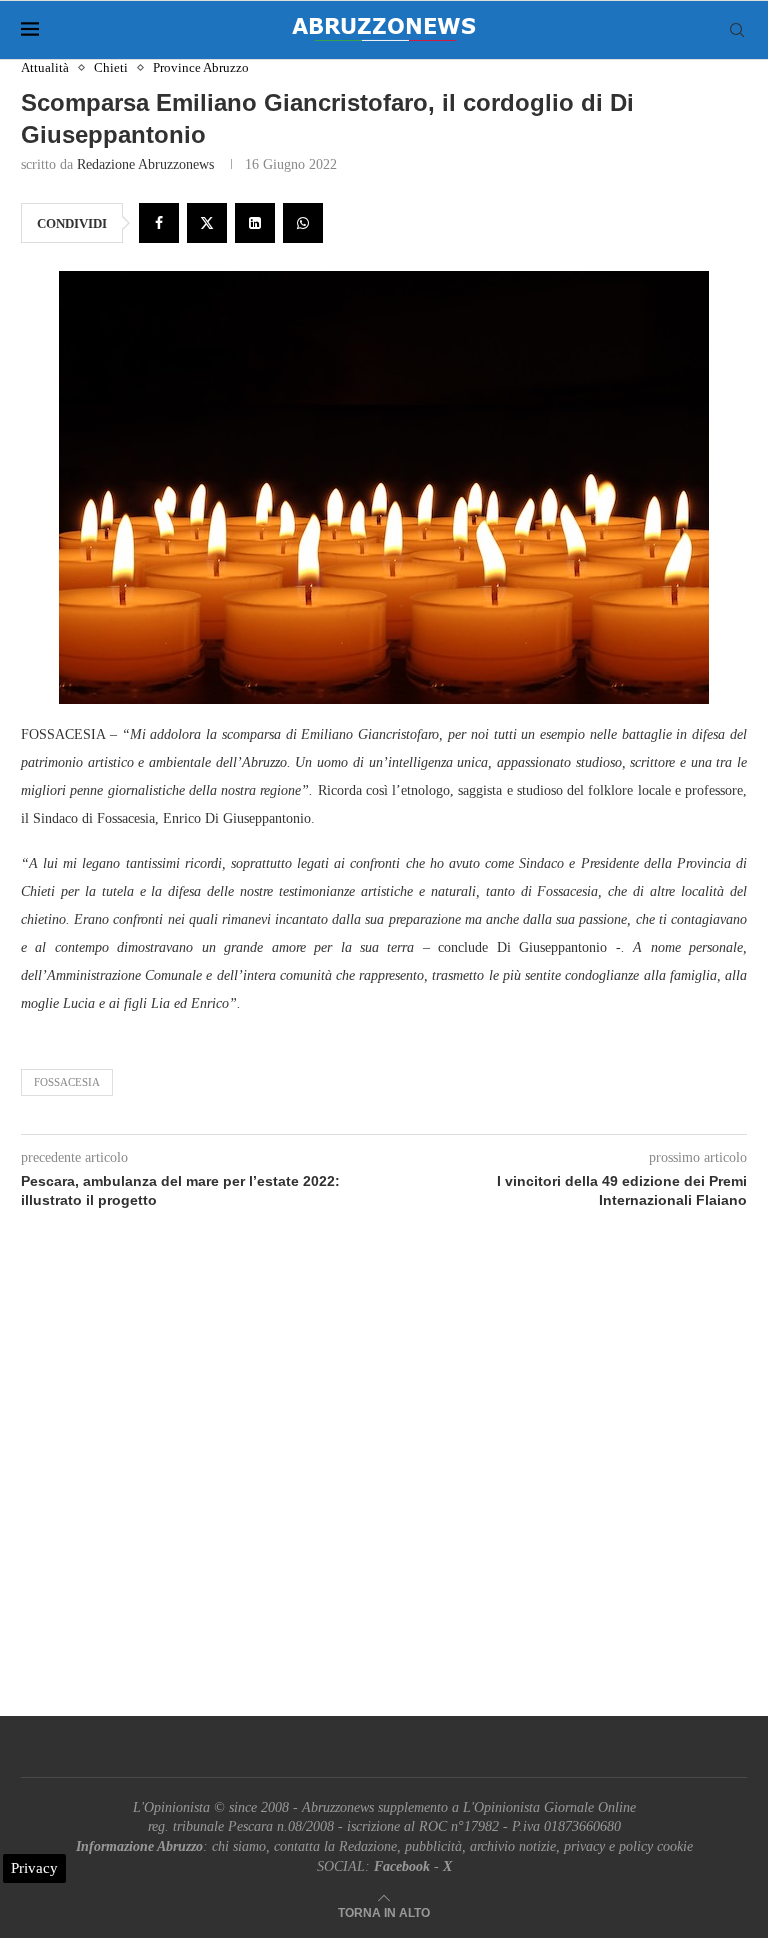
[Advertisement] (384, 1486)
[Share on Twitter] (207, 223)
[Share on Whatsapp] (303, 223)
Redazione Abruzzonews (145, 164)
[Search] (737, 30)
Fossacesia (67, 1082)
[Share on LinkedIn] (255, 223)
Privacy (34, 1868)
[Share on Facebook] (159, 223)
